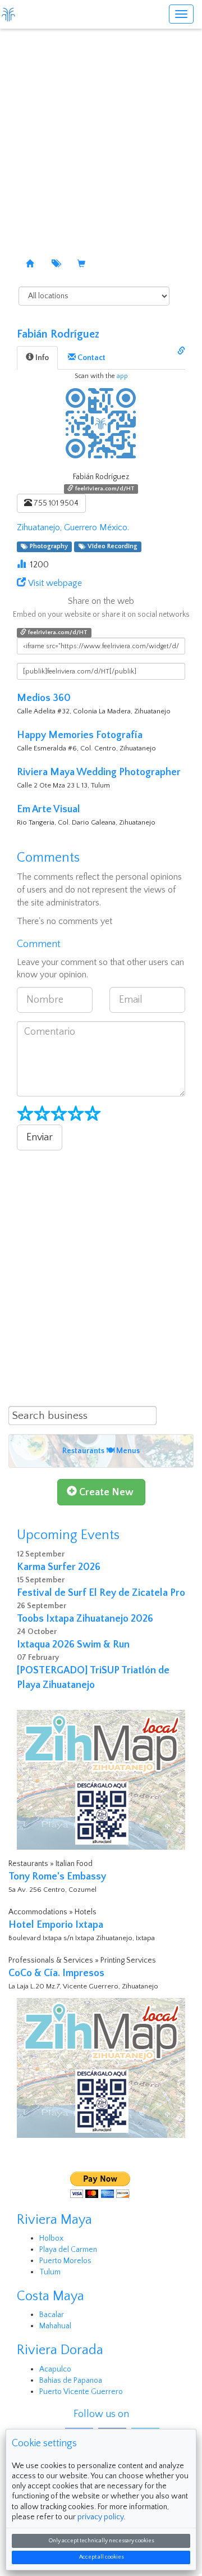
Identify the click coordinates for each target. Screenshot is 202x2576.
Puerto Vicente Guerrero (81, 2392)
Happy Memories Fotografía (80, 735)
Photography (47, 547)
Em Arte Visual (49, 809)
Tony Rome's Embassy (57, 1877)
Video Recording (111, 547)
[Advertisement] (101, 135)
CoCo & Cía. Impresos (56, 1973)
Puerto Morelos (65, 2261)
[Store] (81, 265)
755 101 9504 (55, 503)
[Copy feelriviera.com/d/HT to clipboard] (181, 352)
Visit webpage (55, 583)
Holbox (51, 2238)
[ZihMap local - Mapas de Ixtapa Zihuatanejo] (101, 1779)
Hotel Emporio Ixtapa (56, 1925)
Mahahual (55, 2326)
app (122, 376)
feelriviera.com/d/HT (104, 489)
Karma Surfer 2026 (59, 1567)
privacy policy (100, 2517)
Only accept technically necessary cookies (101, 2541)
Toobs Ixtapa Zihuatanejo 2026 (85, 1619)
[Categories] (56, 265)
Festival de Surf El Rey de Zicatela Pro (101, 1593)
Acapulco (55, 2369)
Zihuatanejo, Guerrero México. (73, 527)
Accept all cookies (101, 2557)
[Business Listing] (30, 265)
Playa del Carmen (68, 2250)
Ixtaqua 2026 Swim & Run (73, 1645)
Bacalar (52, 2315)
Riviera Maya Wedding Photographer (99, 772)
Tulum (50, 2272)
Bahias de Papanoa (71, 2381)
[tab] (37, 358)
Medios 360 (44, 698)
